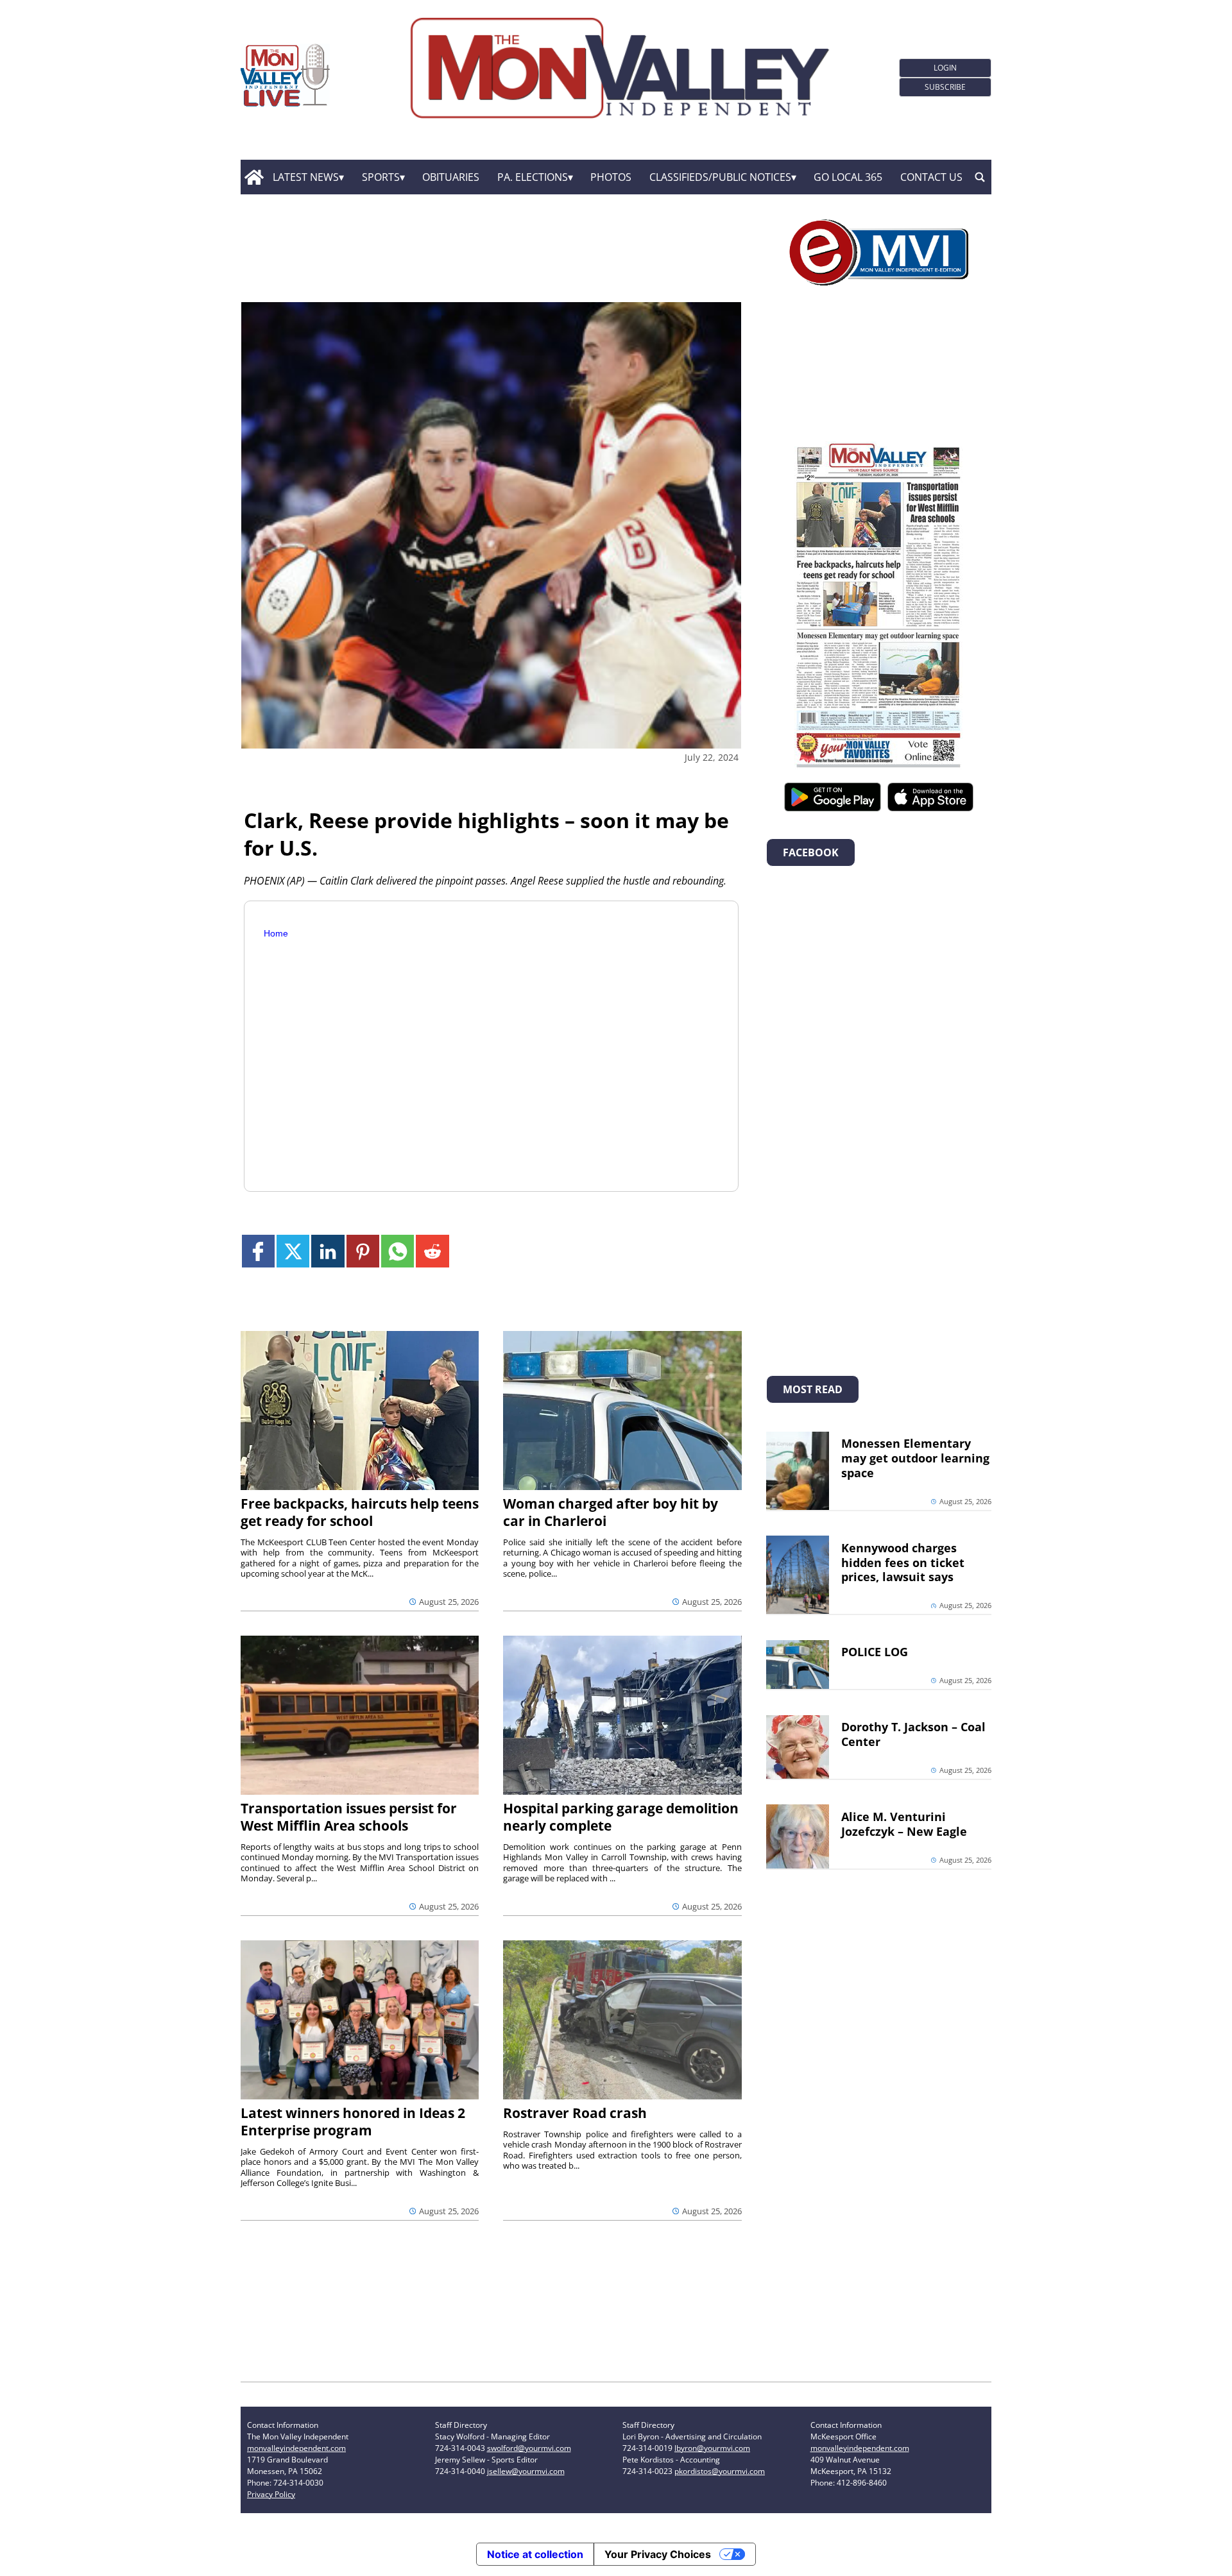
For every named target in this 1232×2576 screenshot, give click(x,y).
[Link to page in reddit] (432, 1251)
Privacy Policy (271, 2494)
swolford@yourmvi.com (529, 2448)
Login (945, 68)
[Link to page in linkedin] (328, 1251)
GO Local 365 (848, 177)
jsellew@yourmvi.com (526, 2471)
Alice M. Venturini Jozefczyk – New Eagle (904, 1824)
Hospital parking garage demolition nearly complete (621, 1817)
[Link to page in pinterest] (363, 1251)
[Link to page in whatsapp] (398, 1251)
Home (276, 933)
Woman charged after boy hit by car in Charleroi (611, 1512)
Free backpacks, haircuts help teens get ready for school (360, 1512)
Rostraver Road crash (575, 2113)
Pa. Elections (533, 177)
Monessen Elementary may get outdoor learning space (915, 1458)
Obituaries (451, 177)
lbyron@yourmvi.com (712, 2448)
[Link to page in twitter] (293, 1251)
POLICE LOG (875, 1652)
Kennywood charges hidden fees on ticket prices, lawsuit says (903, 1563)
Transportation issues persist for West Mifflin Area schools (349, 1817)
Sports (381, 177)
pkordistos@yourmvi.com (720, 2471)
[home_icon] (254, 177)
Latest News (306, 177)
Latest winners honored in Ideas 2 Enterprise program (353, 2122)
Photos (611, 177)
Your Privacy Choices (658, 2554)
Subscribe (945, 87)
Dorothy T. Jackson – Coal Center (913, 1734)
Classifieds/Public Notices (720, 177)
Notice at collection (535, 2554)
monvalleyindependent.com (296, 2448)
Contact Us (931, 177)
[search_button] (980, 177)
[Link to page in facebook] (258, 1251)
